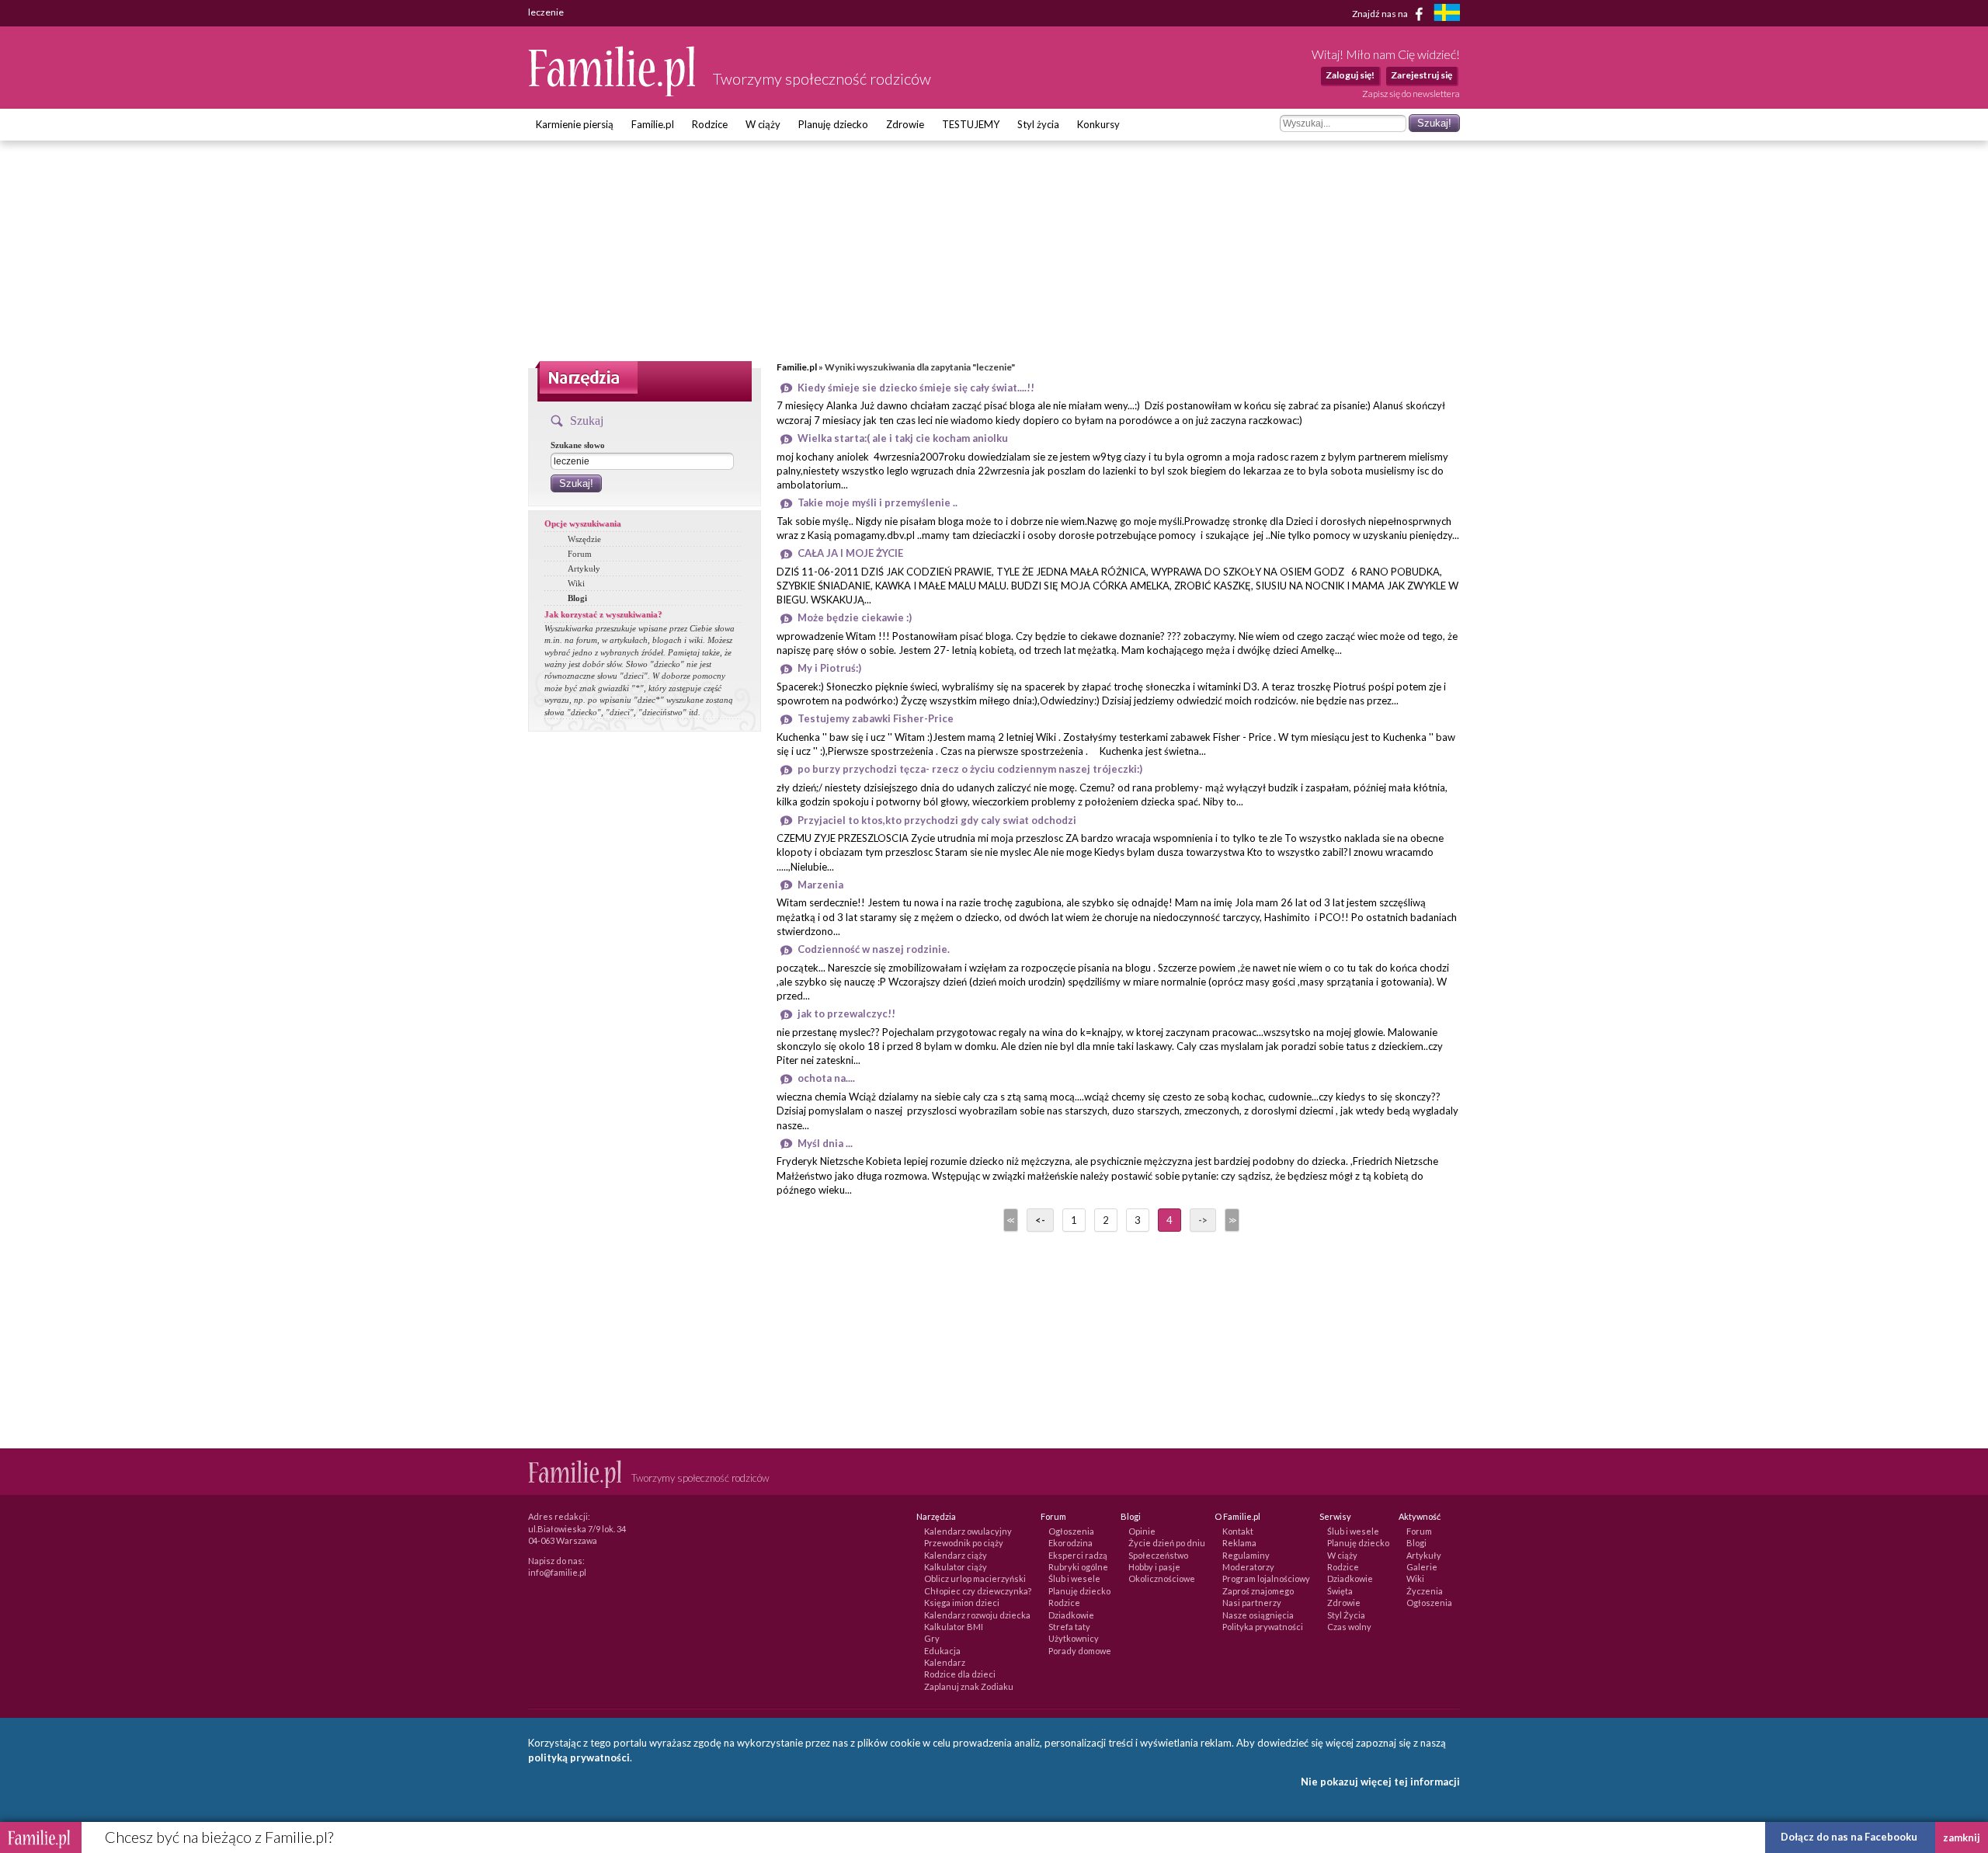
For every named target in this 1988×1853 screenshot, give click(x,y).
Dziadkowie (1071, 1615)
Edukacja (942, 1651)
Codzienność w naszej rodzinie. (874, 949)
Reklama (1239, 1543)
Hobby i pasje (1154, 1567)
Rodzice (710, 124)
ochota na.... (826, 1078)
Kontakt (1238, 1531)
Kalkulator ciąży (956, 1567)
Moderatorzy (1248, 1567)
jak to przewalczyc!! (846, 1013)
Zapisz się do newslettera (1411, 94)
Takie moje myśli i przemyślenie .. (878, 502)
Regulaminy (1246, 1555)
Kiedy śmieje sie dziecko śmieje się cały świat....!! (916, 388)
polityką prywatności (579, 1757)
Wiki (576, 583)
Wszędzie (584, 539)
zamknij (1962, 1837)
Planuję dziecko (833, 124)
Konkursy (1098, 124)
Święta (1340, 1591)
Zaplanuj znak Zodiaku (969, 1686)
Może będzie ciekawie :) (855, 617)
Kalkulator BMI (954, 1627)
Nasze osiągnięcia (1258, 1615)
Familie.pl (653, 124)
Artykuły (584, 568)
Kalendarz (945, 1662)
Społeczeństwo (1158, 1555)
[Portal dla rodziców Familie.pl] (613, 92)
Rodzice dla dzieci (960, 1674)
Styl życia (1038, 124)
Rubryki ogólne (1078, 1567)
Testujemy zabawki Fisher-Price (876, 718)
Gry (932, 1638)
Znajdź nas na (1381, 13)
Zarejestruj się (1421, 75)
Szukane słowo (578, 445)
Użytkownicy (1074, 1638)
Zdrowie (905, 124)
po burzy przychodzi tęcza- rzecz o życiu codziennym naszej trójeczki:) (970, 769)
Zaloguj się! (1350, 75)
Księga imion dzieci (962, 1603)
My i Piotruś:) (829, 668)
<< (1010, 1220)
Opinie (1142, 1531)
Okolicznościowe (1162, 1578)
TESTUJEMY (971, 124)
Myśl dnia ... (825, 1143)
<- (1040, 1220)
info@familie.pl (557, 1572)
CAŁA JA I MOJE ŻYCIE (850, 553)
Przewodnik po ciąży (964, 1543)
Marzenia (820, 885)
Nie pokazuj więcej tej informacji (1380, 1782)
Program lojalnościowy (1266, 1578)
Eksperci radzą (1078, 1555)
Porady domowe (1080, 1651)
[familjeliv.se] (1447, 14)
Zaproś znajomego (1258, 1591)
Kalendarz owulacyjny (968, 1531)
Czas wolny (1349, 1627)
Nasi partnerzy (1252, 1603)
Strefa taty (1069, 1627)
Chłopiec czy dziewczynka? (978, 1591)
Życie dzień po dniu (1167, 1543)
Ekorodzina (1070, 1543)
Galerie (1422, 1567)
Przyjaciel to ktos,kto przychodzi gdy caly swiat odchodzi (937, 820)
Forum (580, 554)
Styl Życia (1346, 1615)
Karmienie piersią (575, 124)
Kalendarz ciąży (956, 1555)
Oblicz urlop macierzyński (975, 1578)
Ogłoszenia (1071, 1531)
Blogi (577, 598)
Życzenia (1425, 1591)
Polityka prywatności (1263, 1627)
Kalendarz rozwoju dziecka (977, 1615)
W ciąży (763, 124)
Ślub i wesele (1074, 1578)
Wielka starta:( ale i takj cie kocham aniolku (903, 438)
